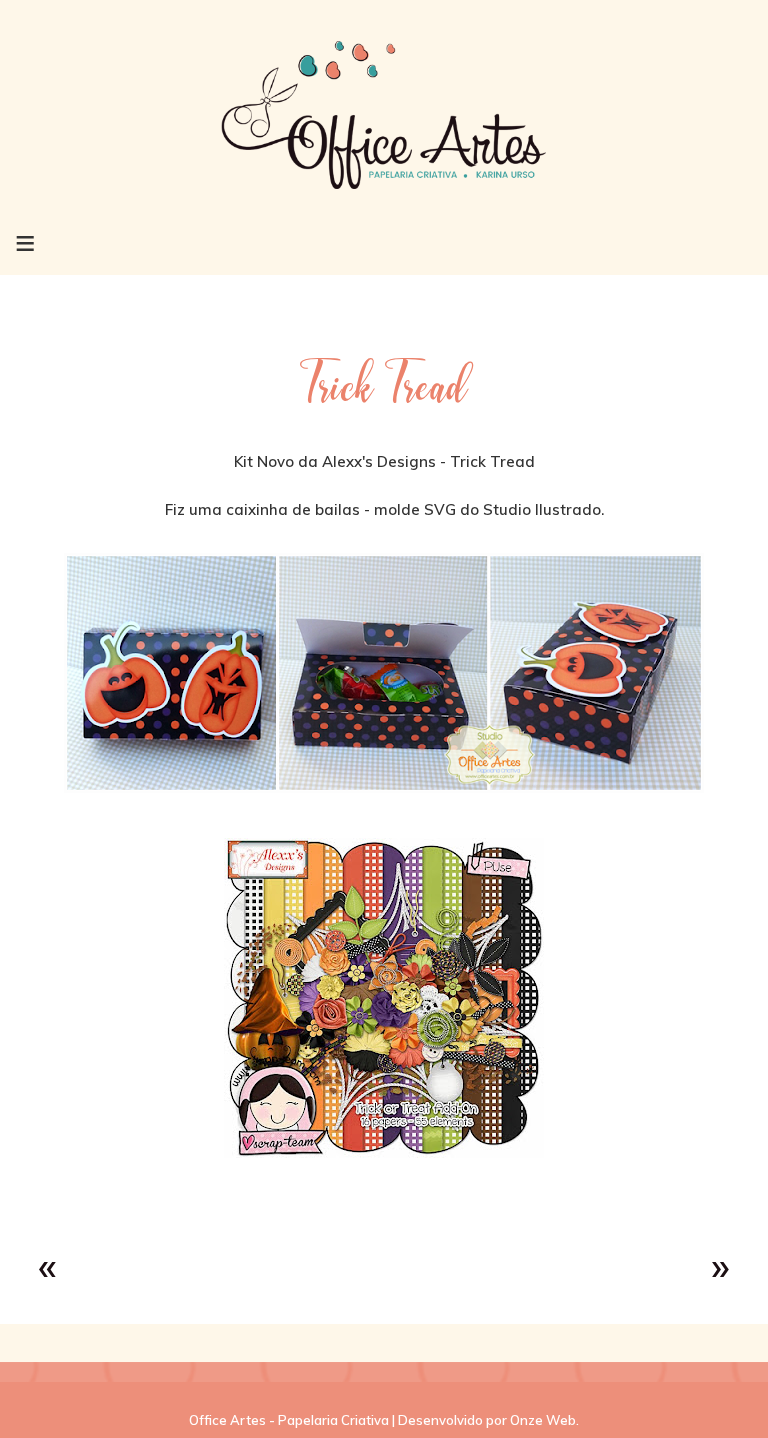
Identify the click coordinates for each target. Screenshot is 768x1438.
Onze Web (543, 1420)
